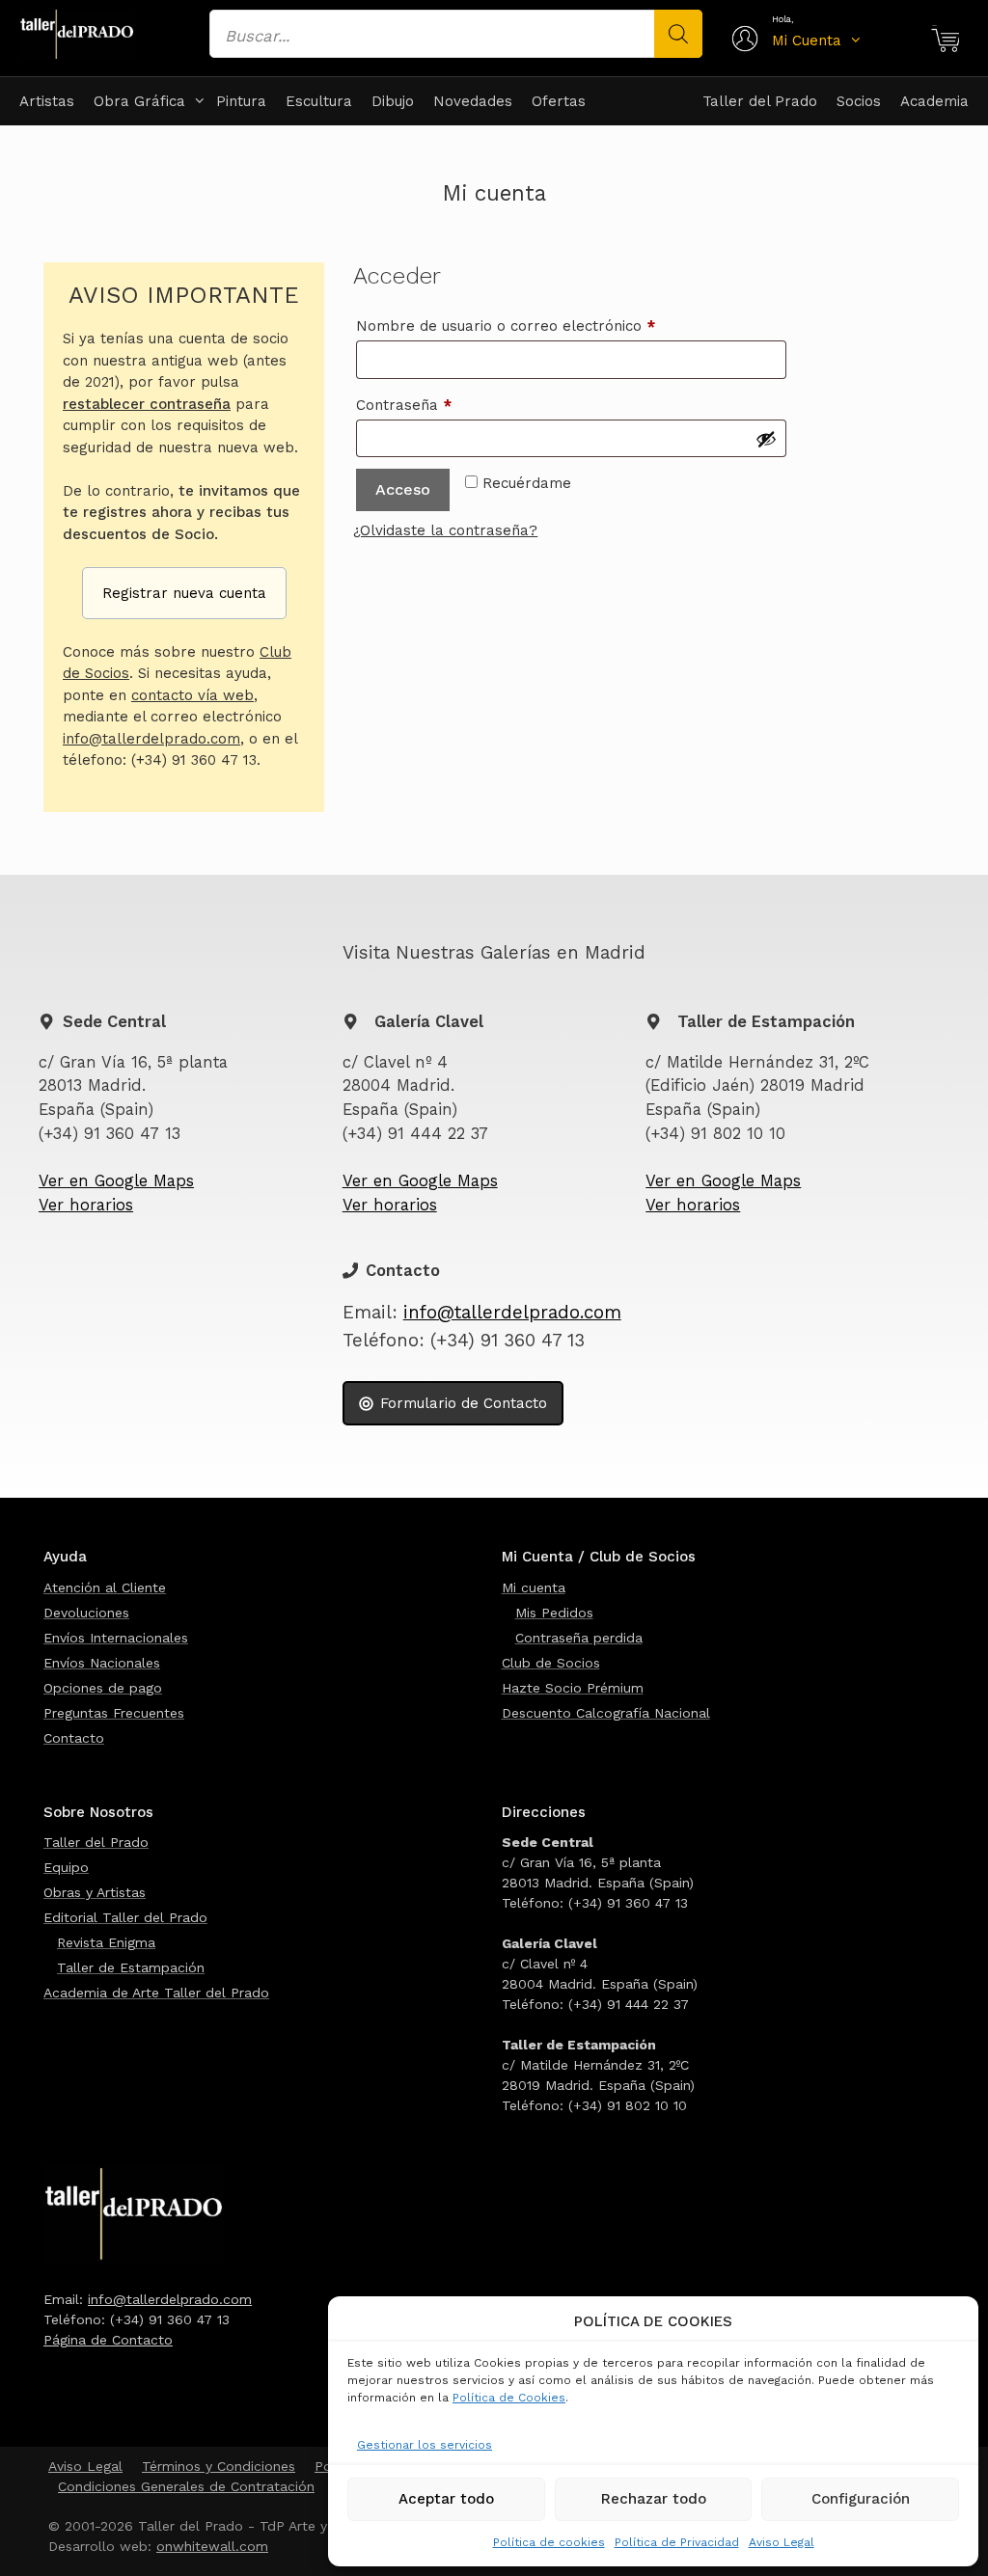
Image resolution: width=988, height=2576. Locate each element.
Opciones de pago (103, 1688)
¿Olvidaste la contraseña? (445, 530)
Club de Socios (551, 1663)
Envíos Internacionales (116, 1638)
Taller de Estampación (131, 1967)
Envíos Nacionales (102, 1663)
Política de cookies (549, 2542)
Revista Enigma (106, 1942)
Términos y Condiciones (219, 2466)
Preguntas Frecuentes (114, 1713)
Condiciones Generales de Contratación (186, 2486)
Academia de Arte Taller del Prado (156, 1993)
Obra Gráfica (139, 101)
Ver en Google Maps (116, 1181)
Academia (934, 101)
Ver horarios (86, 1205)
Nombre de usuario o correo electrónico (544, 325)
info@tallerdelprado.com (151, 739)
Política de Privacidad (677, 2542)
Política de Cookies (509, 2398)
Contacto (74, 1738)
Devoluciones (86, 1613)
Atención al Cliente (105, 1587)
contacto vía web (192, 695)
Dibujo (393, 101)
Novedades (473, 101)
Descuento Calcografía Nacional (606, 1713)
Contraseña (442, 405)
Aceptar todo (446, 2499)
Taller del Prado (760, 101)
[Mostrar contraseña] (766, 439)
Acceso (403, 489)
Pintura (241, 101)
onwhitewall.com (212, 2546)
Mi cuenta (534, 1587)
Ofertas (559, 101)
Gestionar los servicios (425, 2445)
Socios (859, 101)
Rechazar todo (654, 2499)
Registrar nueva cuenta (184, 593)
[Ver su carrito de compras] (945, 41)
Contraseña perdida (579, 1638)
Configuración (861, 2499)
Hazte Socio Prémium (573, 1688)
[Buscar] (678, 34)
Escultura (319, 101)
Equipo (66, 1867)
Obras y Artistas (95, 1892)
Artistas (47, 101)
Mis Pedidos (554, 1613)
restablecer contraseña (147, 404)
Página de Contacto (108, 2340)
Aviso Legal (782, 2542)
